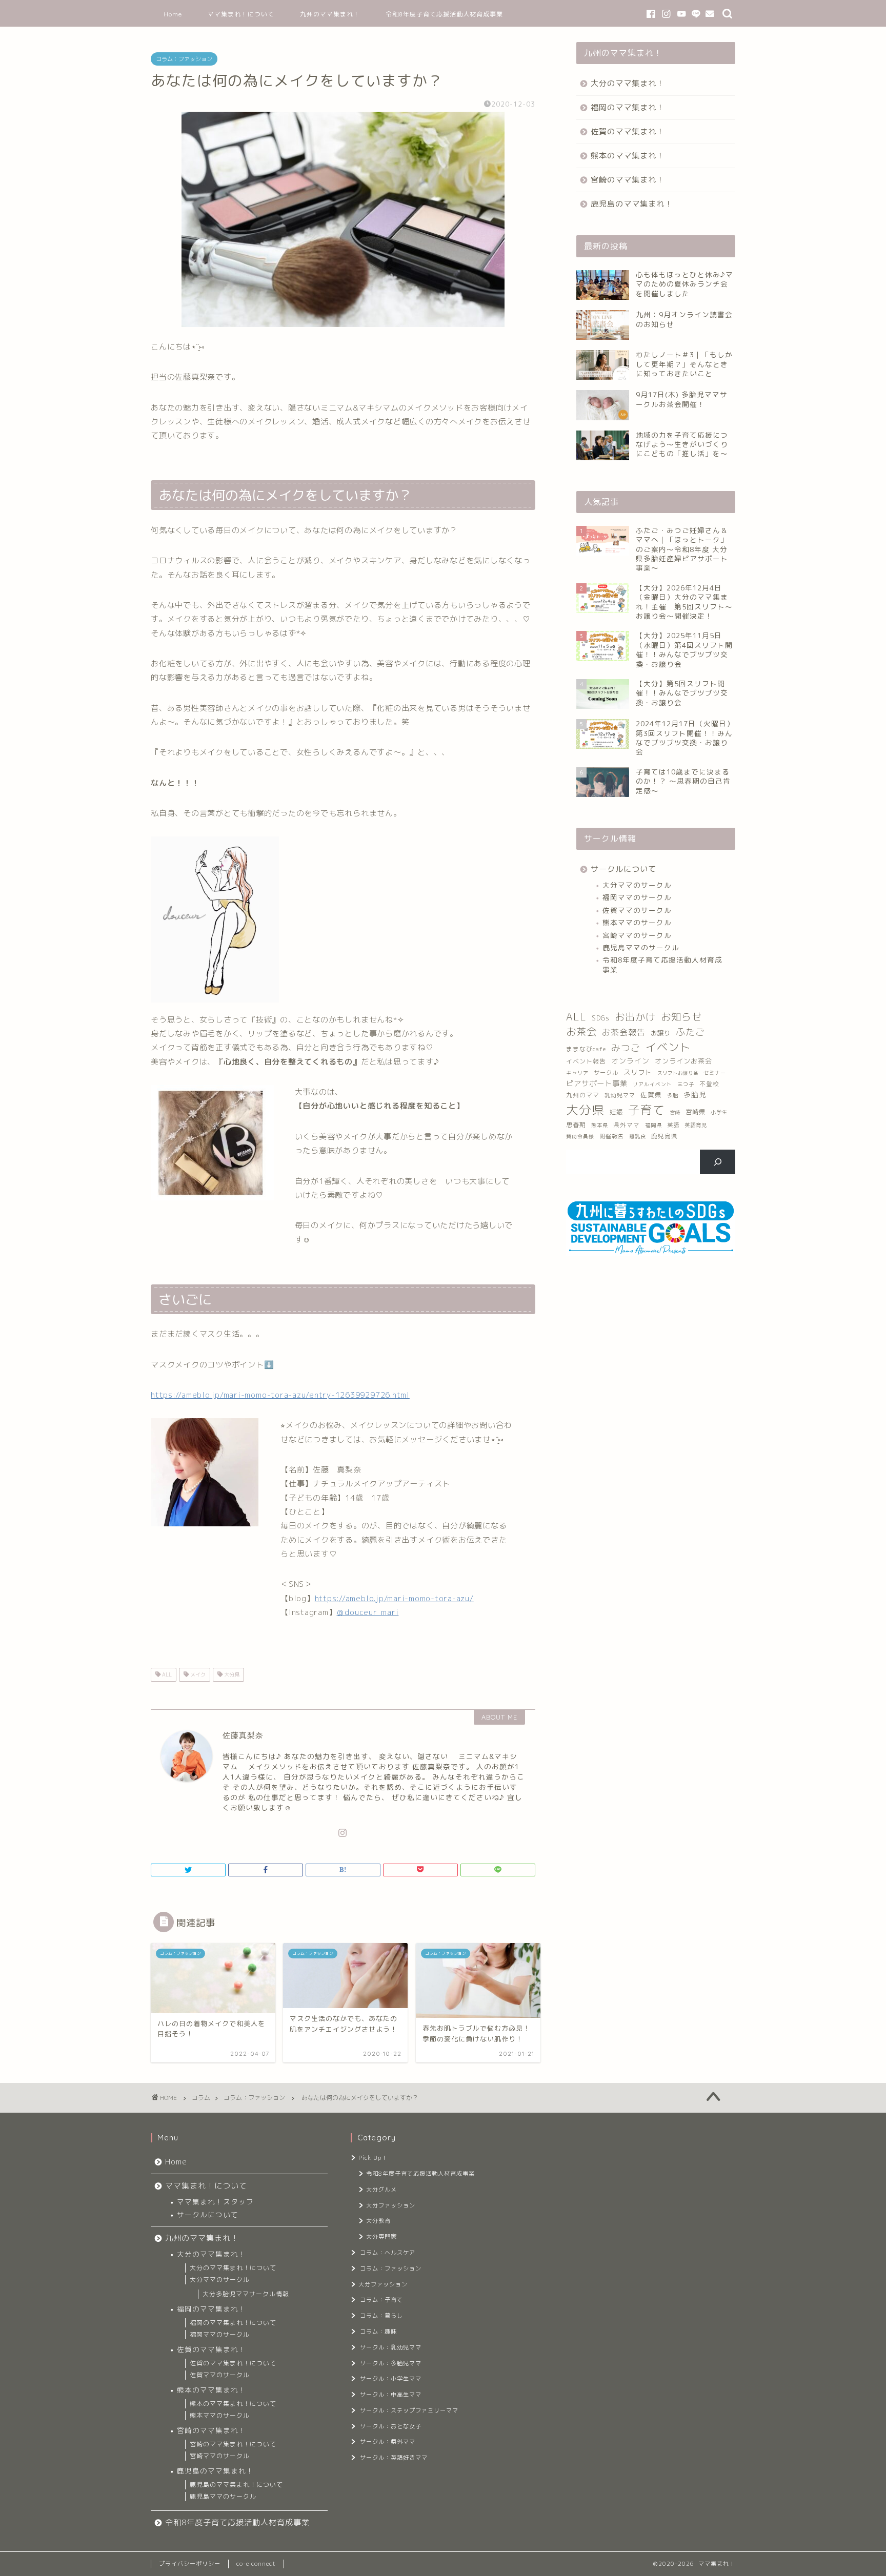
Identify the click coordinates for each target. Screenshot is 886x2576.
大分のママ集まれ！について (233, 2268)
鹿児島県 (664, 1136)
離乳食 (638, 1136)
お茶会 (581, 1031)
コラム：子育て (381, 2300)
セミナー (715, 1073)
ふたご (690, 1032)
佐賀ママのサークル (637, 910)
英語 (673, 1125)
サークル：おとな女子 (391, 2426)
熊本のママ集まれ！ (628, 156)
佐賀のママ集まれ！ (628, 131)
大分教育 (378, 2221)
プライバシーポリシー (190, 2564)
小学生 (719, 1112)
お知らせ (681, 1017)
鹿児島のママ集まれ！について (236, 2485)
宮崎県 (696, 1112)
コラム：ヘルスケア (388, 2253)
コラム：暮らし (381, 2316)
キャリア (577, 1073)
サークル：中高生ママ (391, 2395)
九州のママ (583, 1095)
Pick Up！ (373, 2158)
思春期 (576, 1125)
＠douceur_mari (367, 1612)
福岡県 (653, 1125)
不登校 (709, 1084)
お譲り (661, 1033)
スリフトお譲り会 (678, 1073)
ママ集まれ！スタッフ (215, 2202)
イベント (668, 1047)
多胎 (673, 1095)
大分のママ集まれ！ (628, 83)
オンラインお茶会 (683, 1061)
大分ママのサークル (637, 885)
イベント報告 (586, 1061)
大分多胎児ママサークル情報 (246, 2294)
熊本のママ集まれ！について (233, 2404)
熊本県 (600, 1125)
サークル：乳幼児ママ (391, 2347)
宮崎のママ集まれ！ (628, 180)
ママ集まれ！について (241, 14)
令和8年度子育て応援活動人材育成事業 (444, 14)
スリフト (638, 1072)
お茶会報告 (624, 1032)
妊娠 (616, 1112)
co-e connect (256, 2564)
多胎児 (695, 1095)
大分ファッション (391, 2205)
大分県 (231, 1674)
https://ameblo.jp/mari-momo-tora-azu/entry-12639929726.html (280, 1395)
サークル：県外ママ (388, 2442)
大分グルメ (381, 2190)
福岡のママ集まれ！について (233, 2323)
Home (173, 14)
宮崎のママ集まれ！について (233, 2444)
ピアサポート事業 (597, 1083)
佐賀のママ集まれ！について (233, 2363)
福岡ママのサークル (637, 897)
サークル (606, 1073)
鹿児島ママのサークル (641, 947)
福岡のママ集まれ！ (628, 107)
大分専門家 (381, 2237)
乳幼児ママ (620, 1095)
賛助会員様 (580, 1137)
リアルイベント (652, 1084)
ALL (166, 1674)
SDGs (601, 1018)
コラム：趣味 (378, 2332)
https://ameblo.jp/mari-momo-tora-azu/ (394, 1598)
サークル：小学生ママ (391, 2379)
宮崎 (675, 1112)
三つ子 (686, 1084)
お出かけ (635, 1017)
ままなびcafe (586, 1049)
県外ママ (627, 1125)
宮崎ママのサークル (637, 935)
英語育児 (696, 1125)
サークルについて (623, 869)
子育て (647, 1110)
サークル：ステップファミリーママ (409, 2410)
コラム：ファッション (184, 59)
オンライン (630, 1061)
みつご (626, 1048)
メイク (197, 1674)
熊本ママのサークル (637, 922)
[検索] (718, 1162)
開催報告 (612, 1136)
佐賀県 (651, 1095)
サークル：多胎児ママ (391, 2363)
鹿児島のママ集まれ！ (632, 204)
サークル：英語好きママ (394, 2458)
